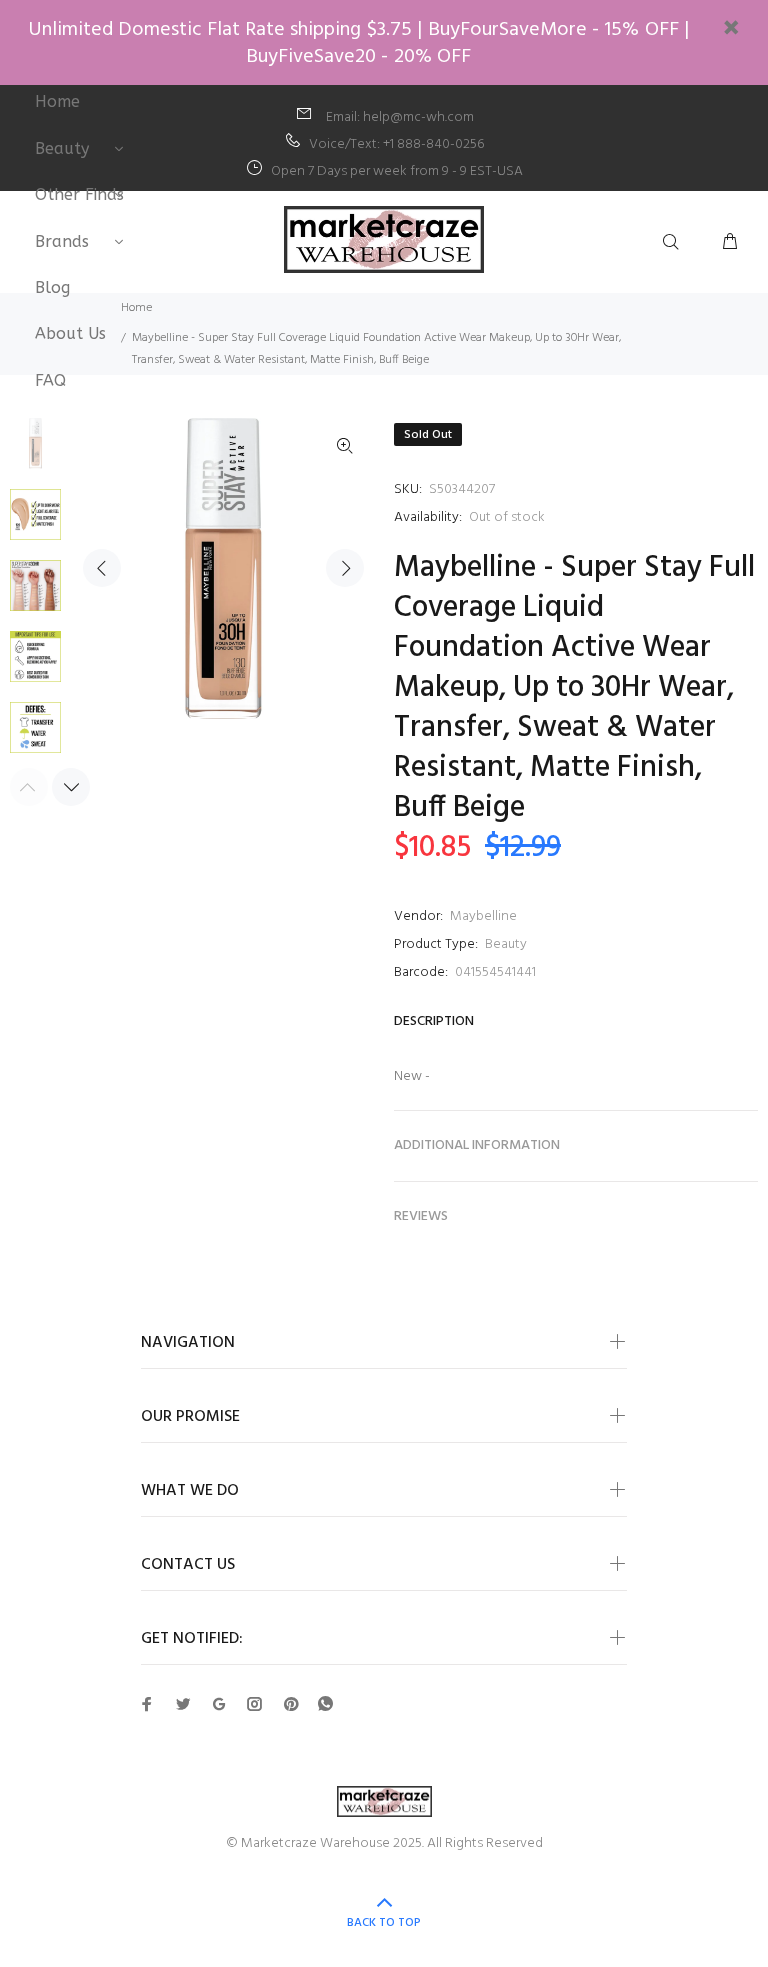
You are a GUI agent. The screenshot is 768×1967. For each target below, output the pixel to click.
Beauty (506, 944)
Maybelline (483, 916)
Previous (102, 568)
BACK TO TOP (384, 1923)
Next (345, 568)
